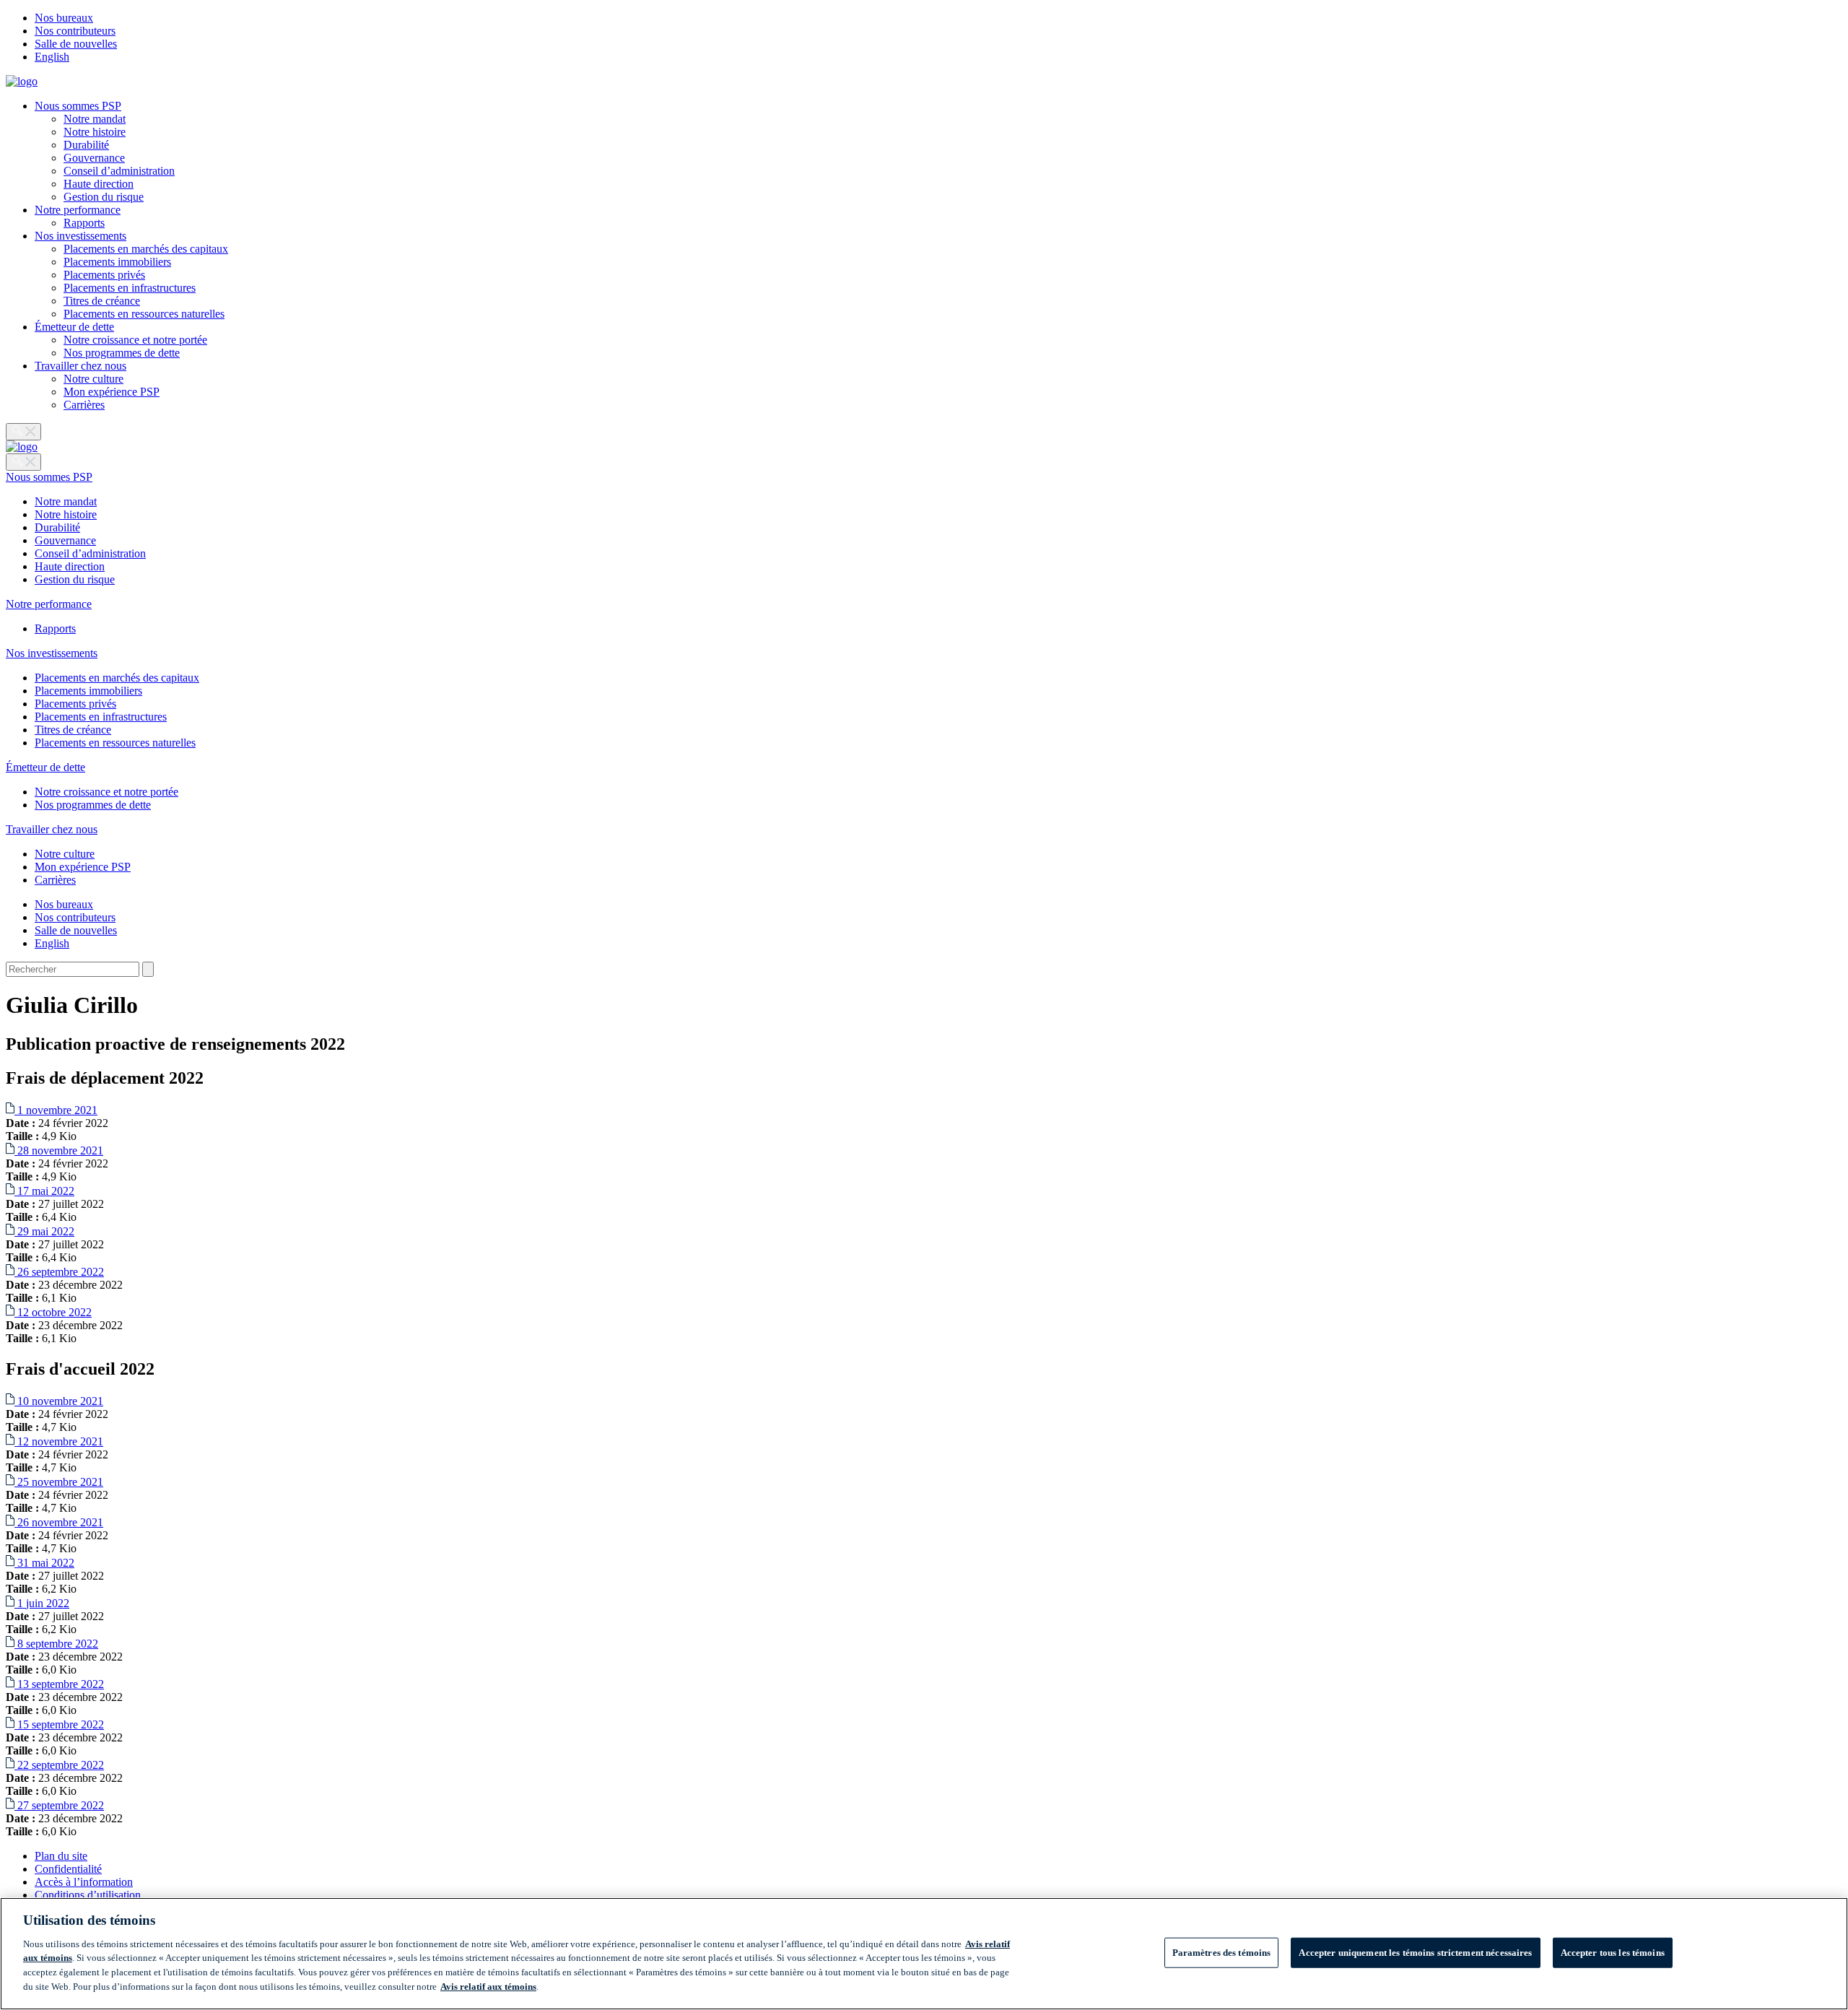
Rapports (84, 223)
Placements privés (104, 275)
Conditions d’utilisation (88, 1895)
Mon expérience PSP (112, 392)
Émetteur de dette (74, 327)
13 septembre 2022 (59, 1684)
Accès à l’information (84, 1882)
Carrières (84, 405)
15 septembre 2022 (59, 1724)
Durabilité (86, 145)
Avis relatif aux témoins (488, 1986)
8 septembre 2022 (56, 1644)
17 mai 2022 (44, 1191)
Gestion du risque (104, 197)
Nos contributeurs (75, 31)
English (52, 57)
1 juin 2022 (42, 1603)
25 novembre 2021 (59, 1482)
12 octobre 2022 (53, 1312)
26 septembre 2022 (59, 1272)
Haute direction (99, 184)
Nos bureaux (64, 18)
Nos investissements (80, 236)
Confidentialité (68, 1869)
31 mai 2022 (44, 1563)
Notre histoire (95, 132)
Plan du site (61, 1856)
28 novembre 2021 (59, 1150)
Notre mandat (95, 119)
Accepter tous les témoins (1613, 1953)
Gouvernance (94, 158)
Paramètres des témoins (1222, 1953)
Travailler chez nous (80, 366)
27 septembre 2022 (59, 1805)
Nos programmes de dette (122, 353)
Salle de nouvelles (76, 44)
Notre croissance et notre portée (135, 340)
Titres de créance (102, 301)
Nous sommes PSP (78, 106)
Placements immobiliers (117, 262)
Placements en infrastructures (130, 288)
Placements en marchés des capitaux (146, 249)
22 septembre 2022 (59, 1765)
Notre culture (93, 379)
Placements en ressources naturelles (144, 314)
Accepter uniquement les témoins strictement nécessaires (1415, 1953)
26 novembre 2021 (59, 1522)
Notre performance (78, 210)
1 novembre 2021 (56, 1110)
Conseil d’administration (119, 171)
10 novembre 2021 (59, 1401)
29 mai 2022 (44, 1231)
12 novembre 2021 (59, 1441)
